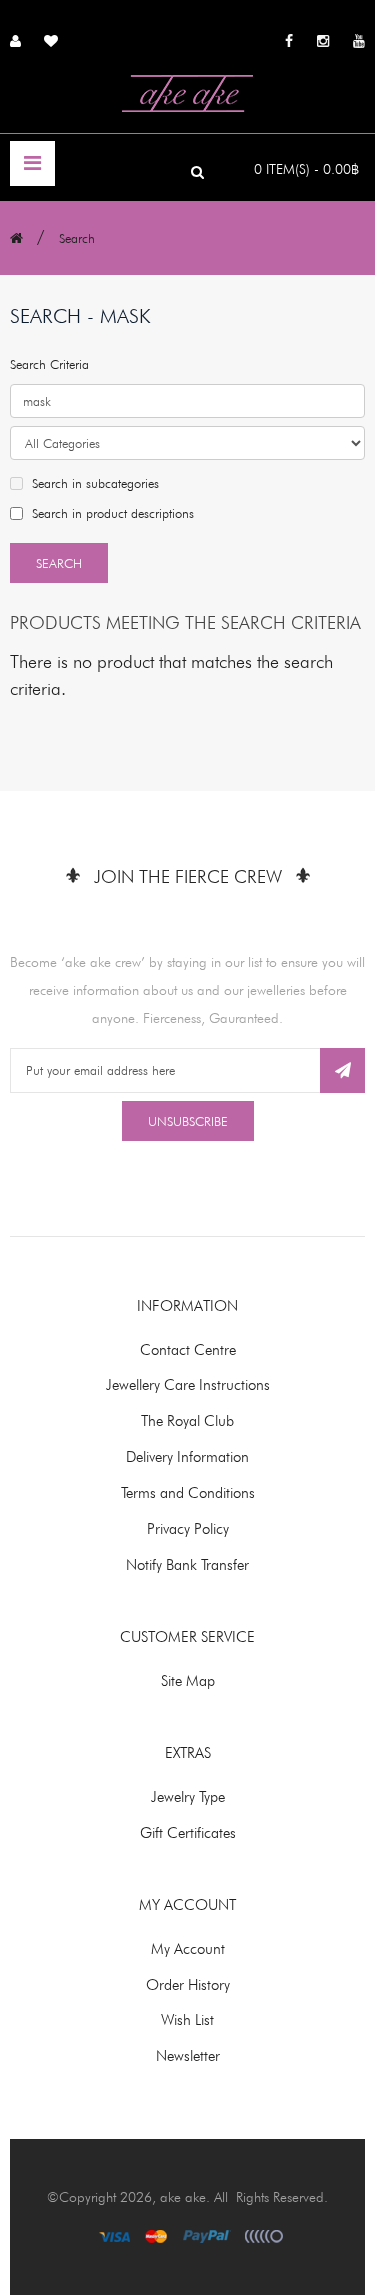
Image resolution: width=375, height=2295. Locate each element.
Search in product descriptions (111, 513)
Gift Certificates (188, 1833)
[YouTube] (359, 40)
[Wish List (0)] (51, 39)
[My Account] (15, 39)
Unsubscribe (188, 1121)
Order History (188, 1985)
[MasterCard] (156, 2235)
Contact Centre (188, 1350)
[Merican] (264, 2235)
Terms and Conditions (188, 1493)
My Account (188, 1949)
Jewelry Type (188, 1797)
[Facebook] (289, 40)
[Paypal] (207, 2235)
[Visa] (114, 2235)
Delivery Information (187, 1457)
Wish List (187, 2020)
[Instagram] (323, 40)
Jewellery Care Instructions (188, 1385)
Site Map (188, 1681)
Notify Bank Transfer (187, 1565)
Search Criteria (49, 364)
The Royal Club (187, 1421)
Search (77, 238)
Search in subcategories (93, 483)
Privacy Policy (188, 1529)
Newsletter (188, 2056)
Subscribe (342, 1070)
